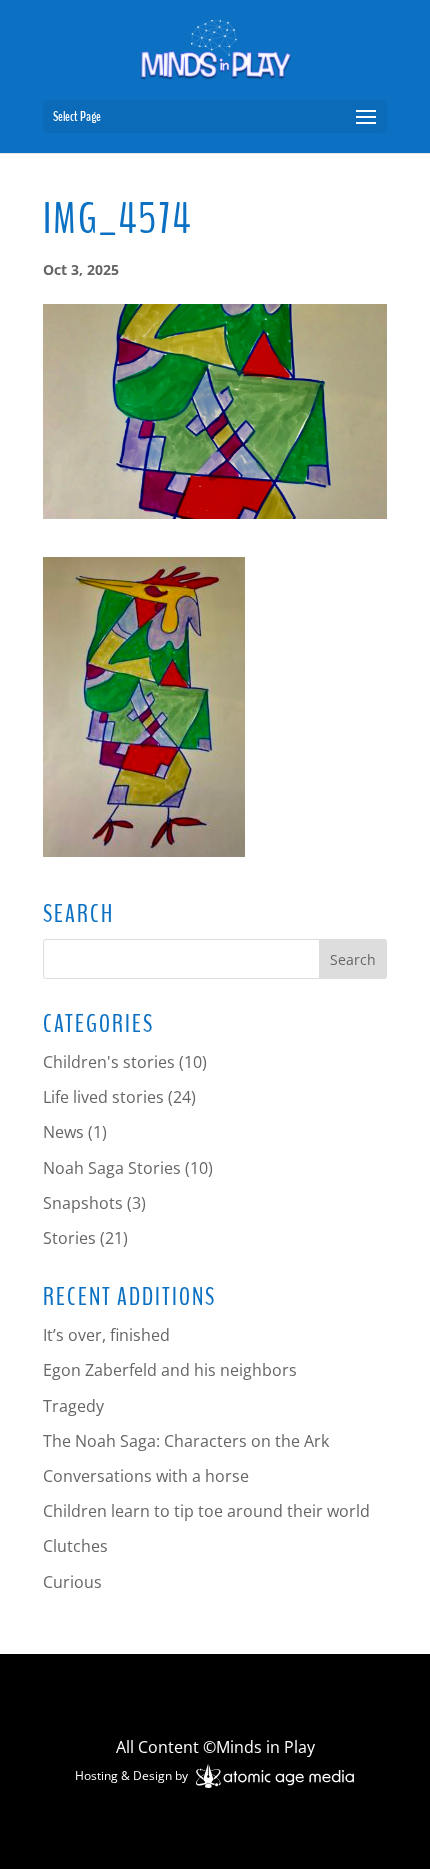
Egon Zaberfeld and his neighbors (170, 1370)
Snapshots (83, 1203)
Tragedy (73, 1406)
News (63, 1132)
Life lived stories (103, 1097)
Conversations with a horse (146, 1476)
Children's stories (109, 1062)
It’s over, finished (106, 1335)
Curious (72, 1582)
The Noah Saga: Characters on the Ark (186, 1441)
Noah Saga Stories (112, 1168)
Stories (69, 1238)
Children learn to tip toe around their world (206, 1511)
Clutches (75, 1546)
